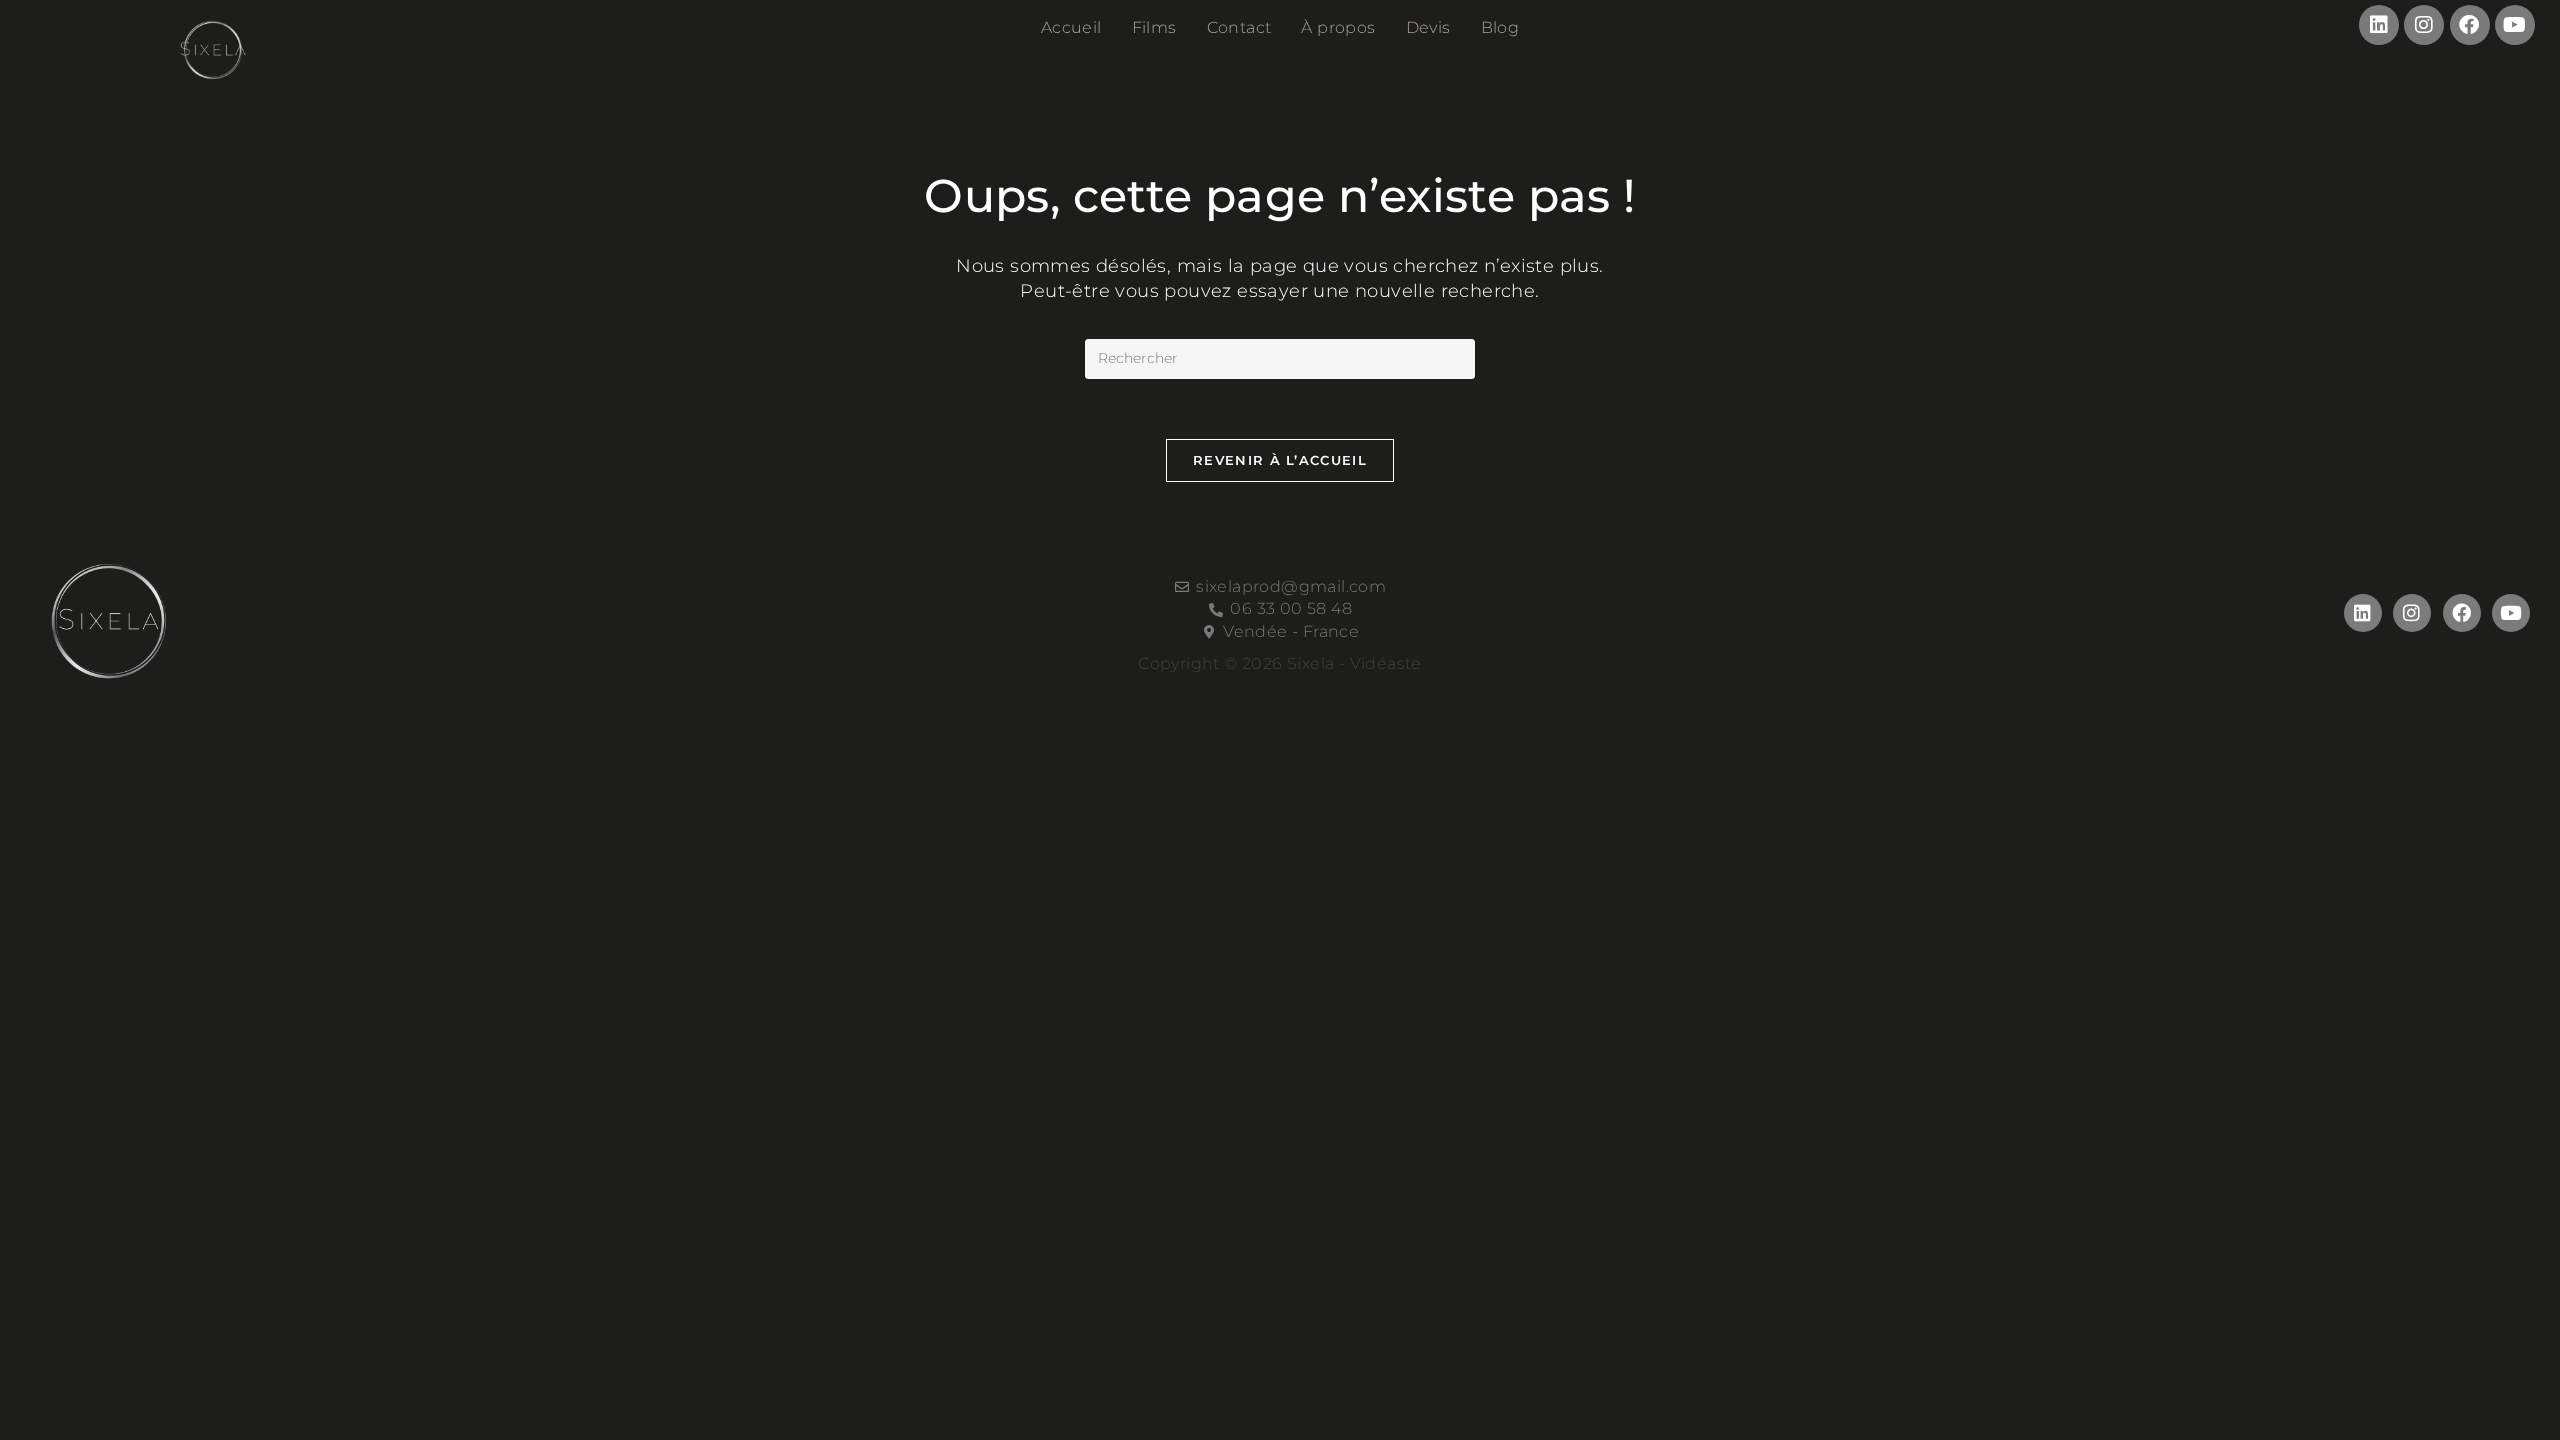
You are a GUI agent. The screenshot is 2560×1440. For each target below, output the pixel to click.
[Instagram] (2424, 25)
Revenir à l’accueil (1280, 460)
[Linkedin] (2379, 25)
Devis (1428, 27)
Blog (1500, 27)
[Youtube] (2515, 25)
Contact (1239, 27)
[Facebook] (2470, 25)
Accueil (1071, 27)
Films (1154, 27)
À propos (1338, 27)
